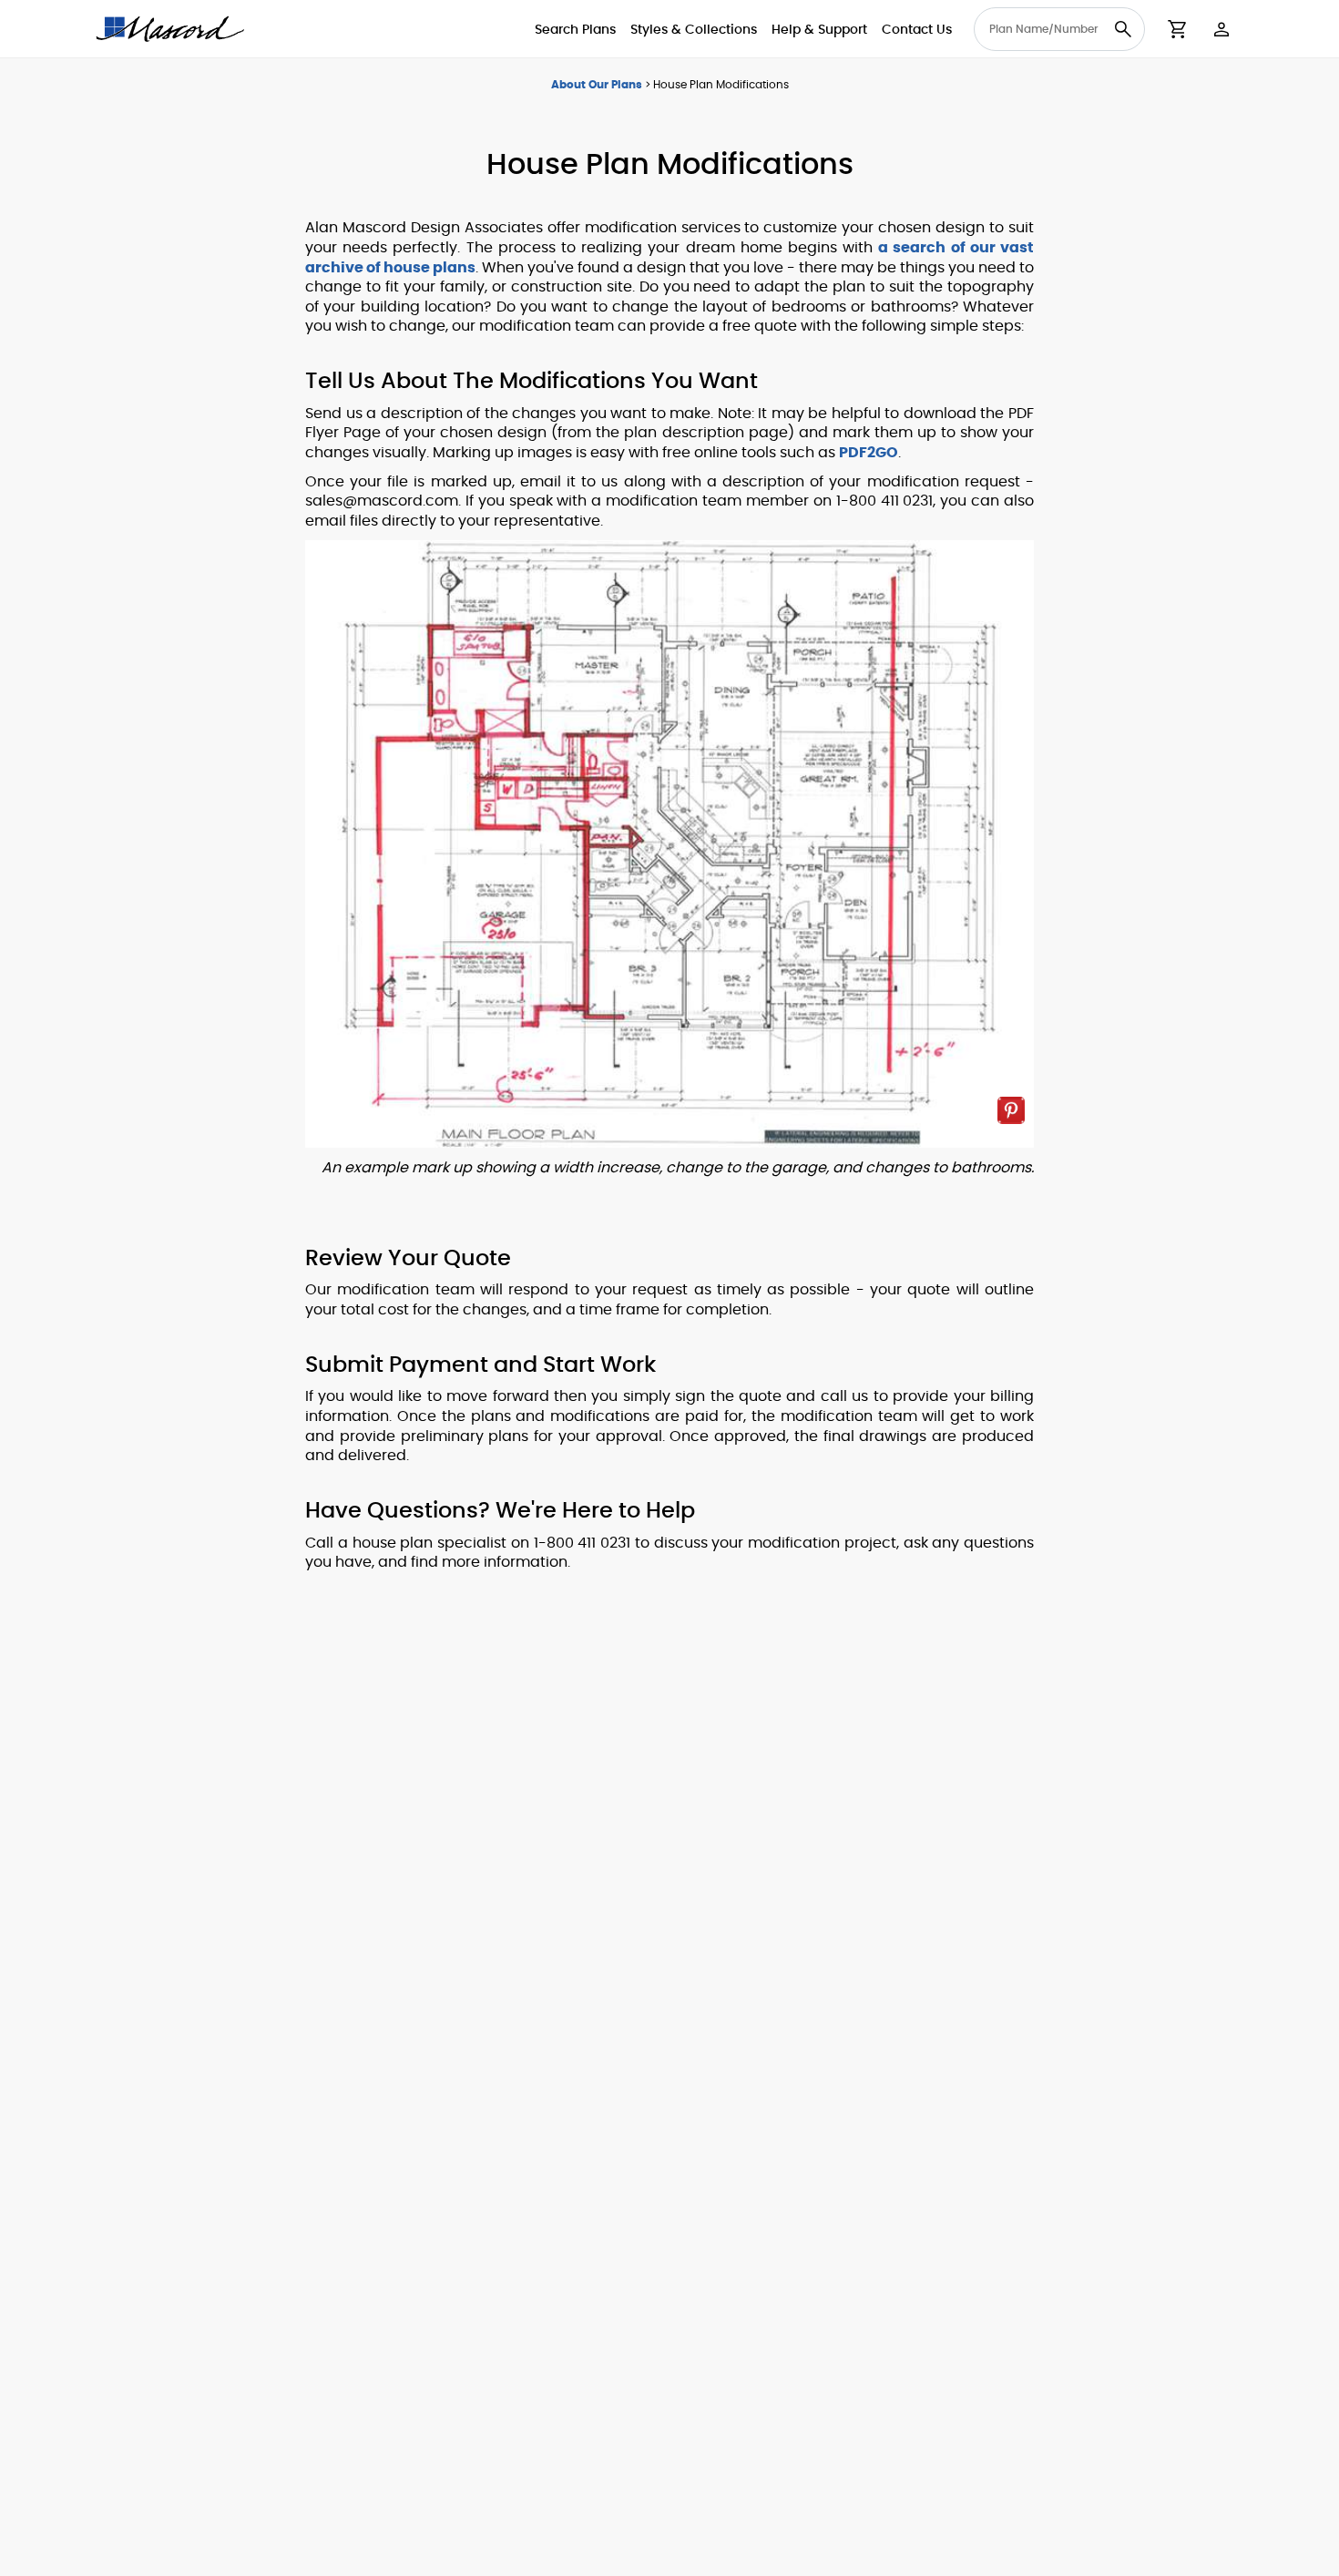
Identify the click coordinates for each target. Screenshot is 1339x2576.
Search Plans (575, 30)
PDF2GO (869, 453)
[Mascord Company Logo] (170, 29)
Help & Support (819, 30)
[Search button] (1123, 29)
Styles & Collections (694, 30)
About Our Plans (597, 85)
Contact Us (917, 30)
